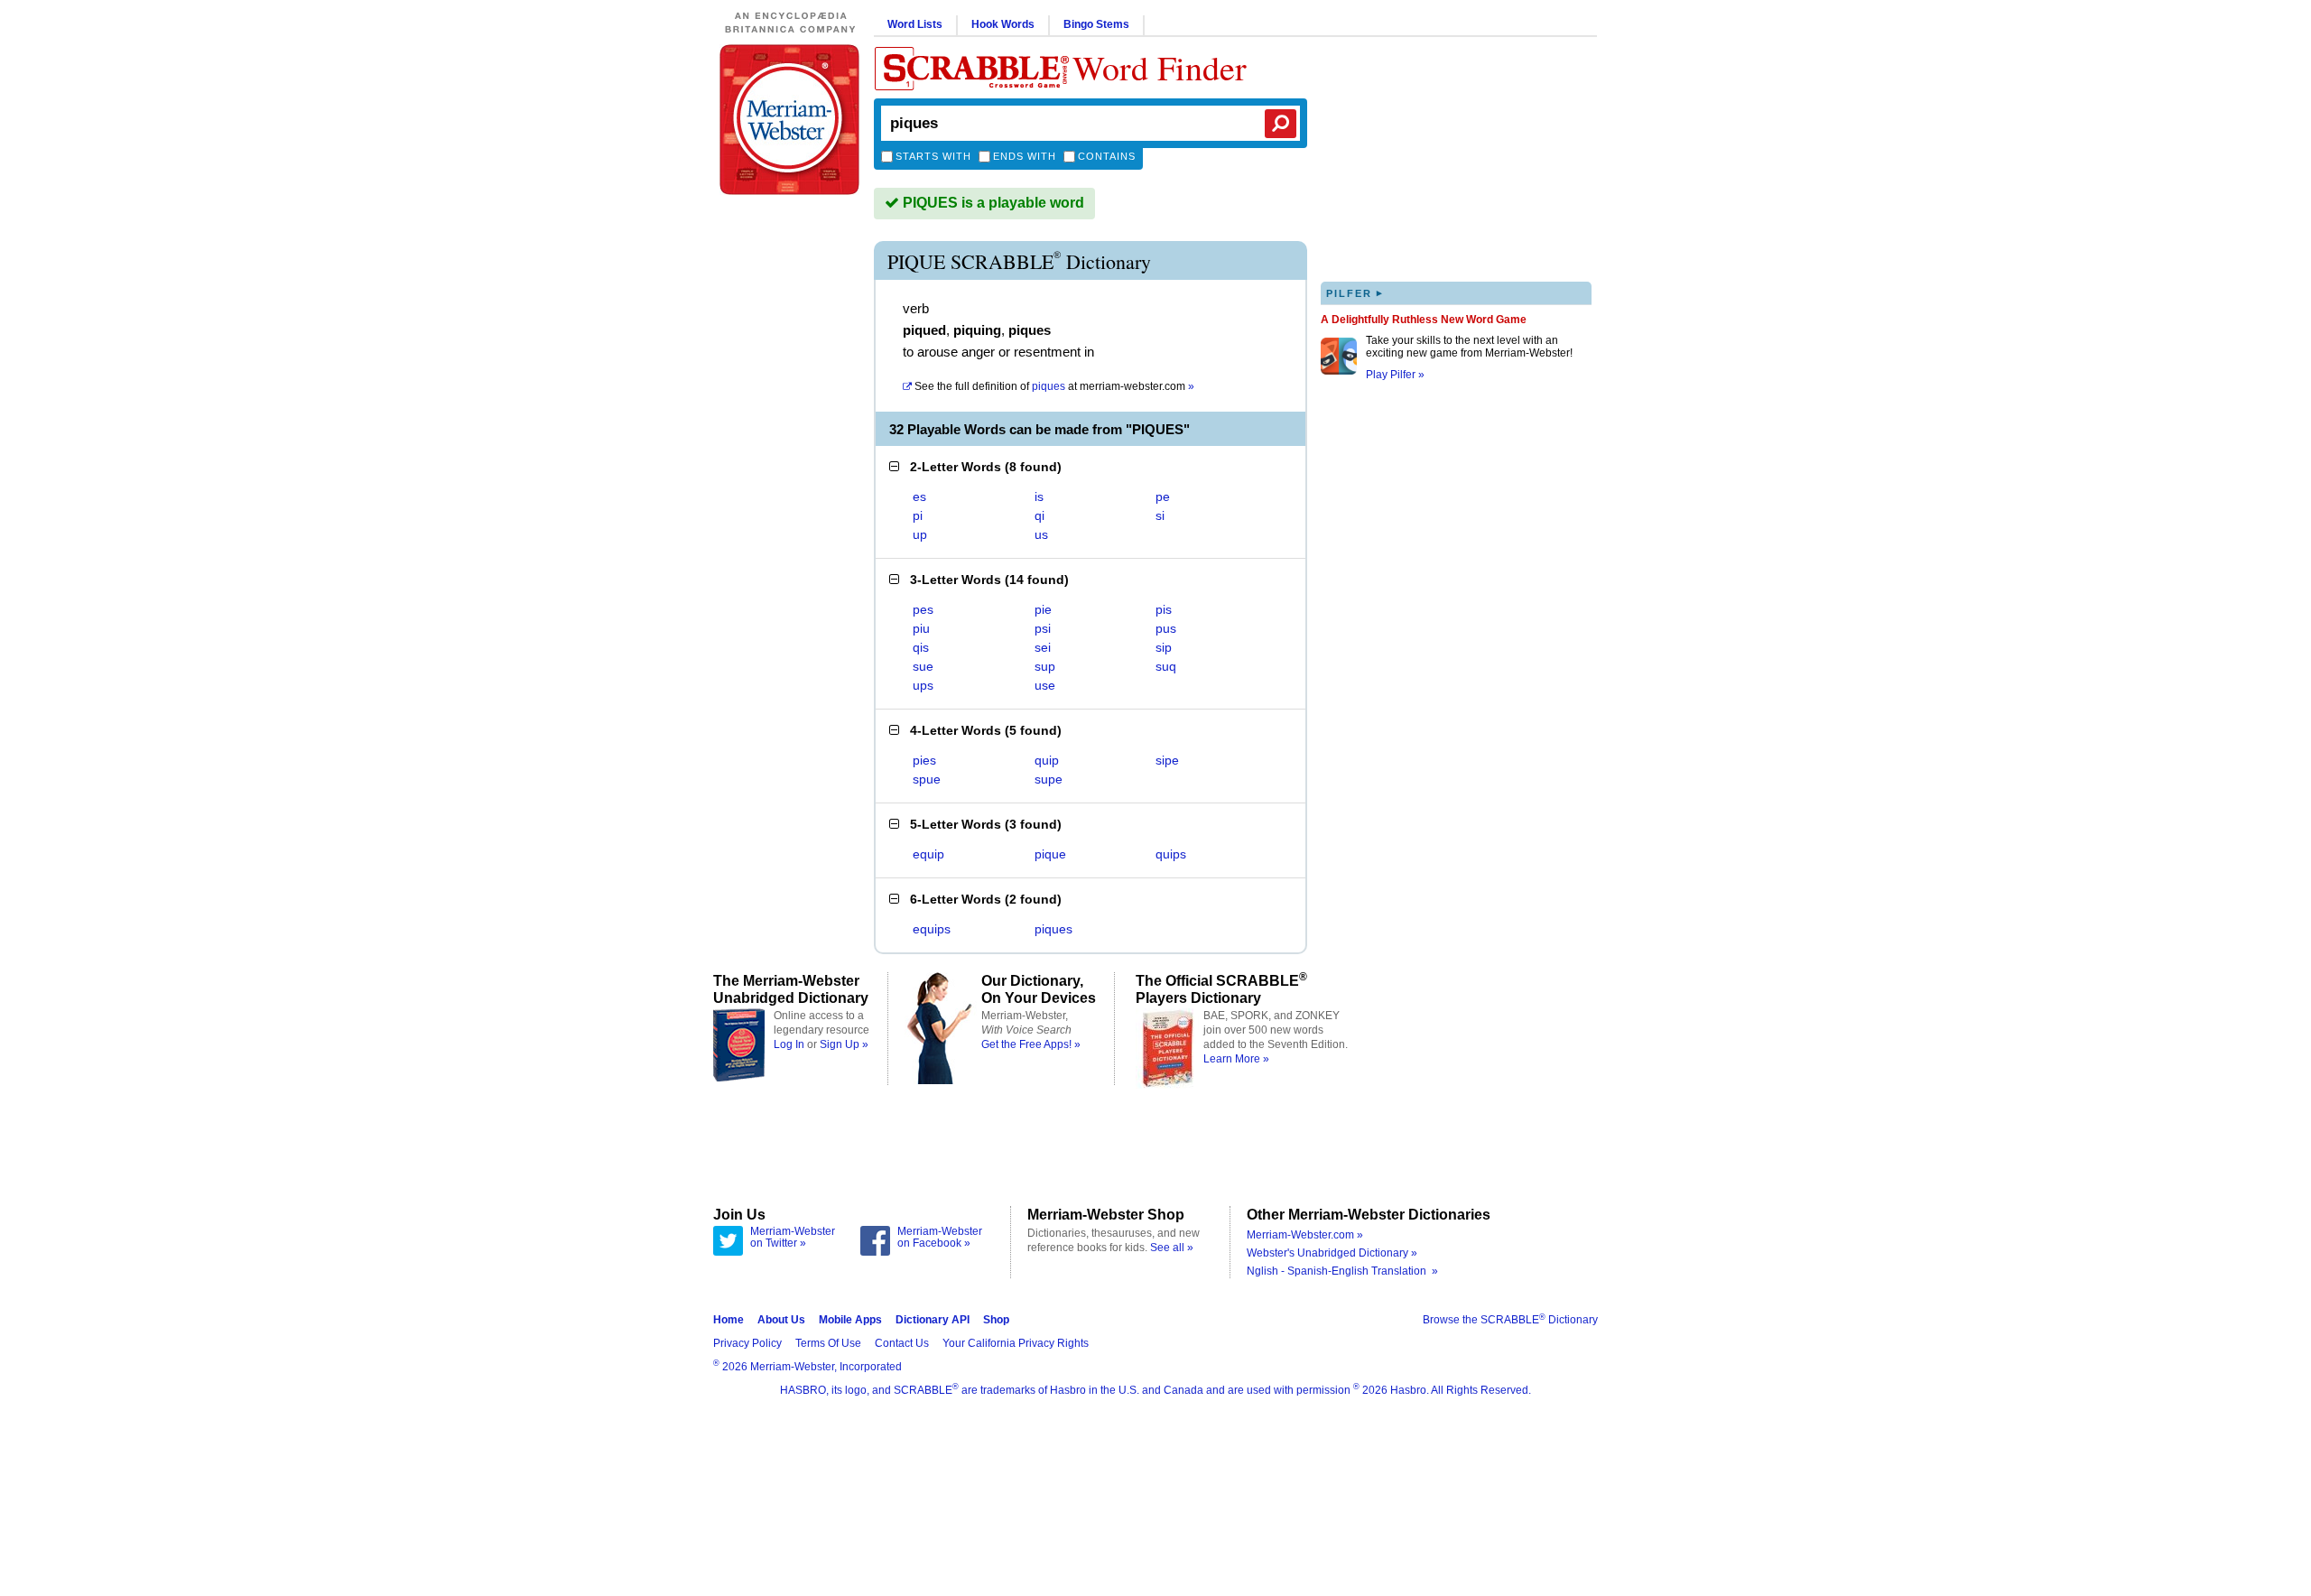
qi (1039, 515)
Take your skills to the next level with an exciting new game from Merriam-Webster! (1469, 347)
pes (923, 609)
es (919, 496)
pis (1164, 609)
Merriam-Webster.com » (1305, 1235)
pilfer (1355, 293)
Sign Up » (844, 1044)
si (1160, 515)
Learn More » (1236, 1059)
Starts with (933, 156)
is (1039, 496)
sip (1164, 647)
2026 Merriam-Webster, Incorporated (807, 1367)
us (1041, 534)
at (1054, 386)
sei (1043, 647)
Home (729, 1320)
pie (1043, 609)
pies (924, 760)
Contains (1107, 156)
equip (928, 854)
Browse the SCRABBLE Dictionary (1510, 1320)
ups (923, 685)
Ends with (1025, 156)
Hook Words (1003, 24)
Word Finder (1160, 67)
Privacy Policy (747, 1343)
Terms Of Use (828, 1343)
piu (921, 628)
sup (1045, 666)
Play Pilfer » (1395, 375)
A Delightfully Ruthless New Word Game (1424, 320)
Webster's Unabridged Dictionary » (1332, 1253)
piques (1053, 929)
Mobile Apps (850, 1320)
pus (1166, 628)
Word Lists (915, 24)
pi (918, 515)
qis (921, 647)
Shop (996, 1320)
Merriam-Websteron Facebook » (940, 1238)
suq (1166, 666)
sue (923, 666)
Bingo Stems (1096, 24)
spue (927, 779)
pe (1163, 496)
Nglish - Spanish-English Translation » (1342, 1271)
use (1045, 685)
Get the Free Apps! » (1031, 1044)
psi (1043, 628)
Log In (789, 1044)
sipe (1167, 760)
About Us (781, 1320)
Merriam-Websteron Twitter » (793, 1238)
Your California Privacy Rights (1016, 1343)
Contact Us (902, 1343)
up (920, 534)
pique (1050, 854)
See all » (1172, 1248)
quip (1047, 760)
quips (1171, 854)
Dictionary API (933, 1320)
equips (932, 929)
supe (1049, 779)
